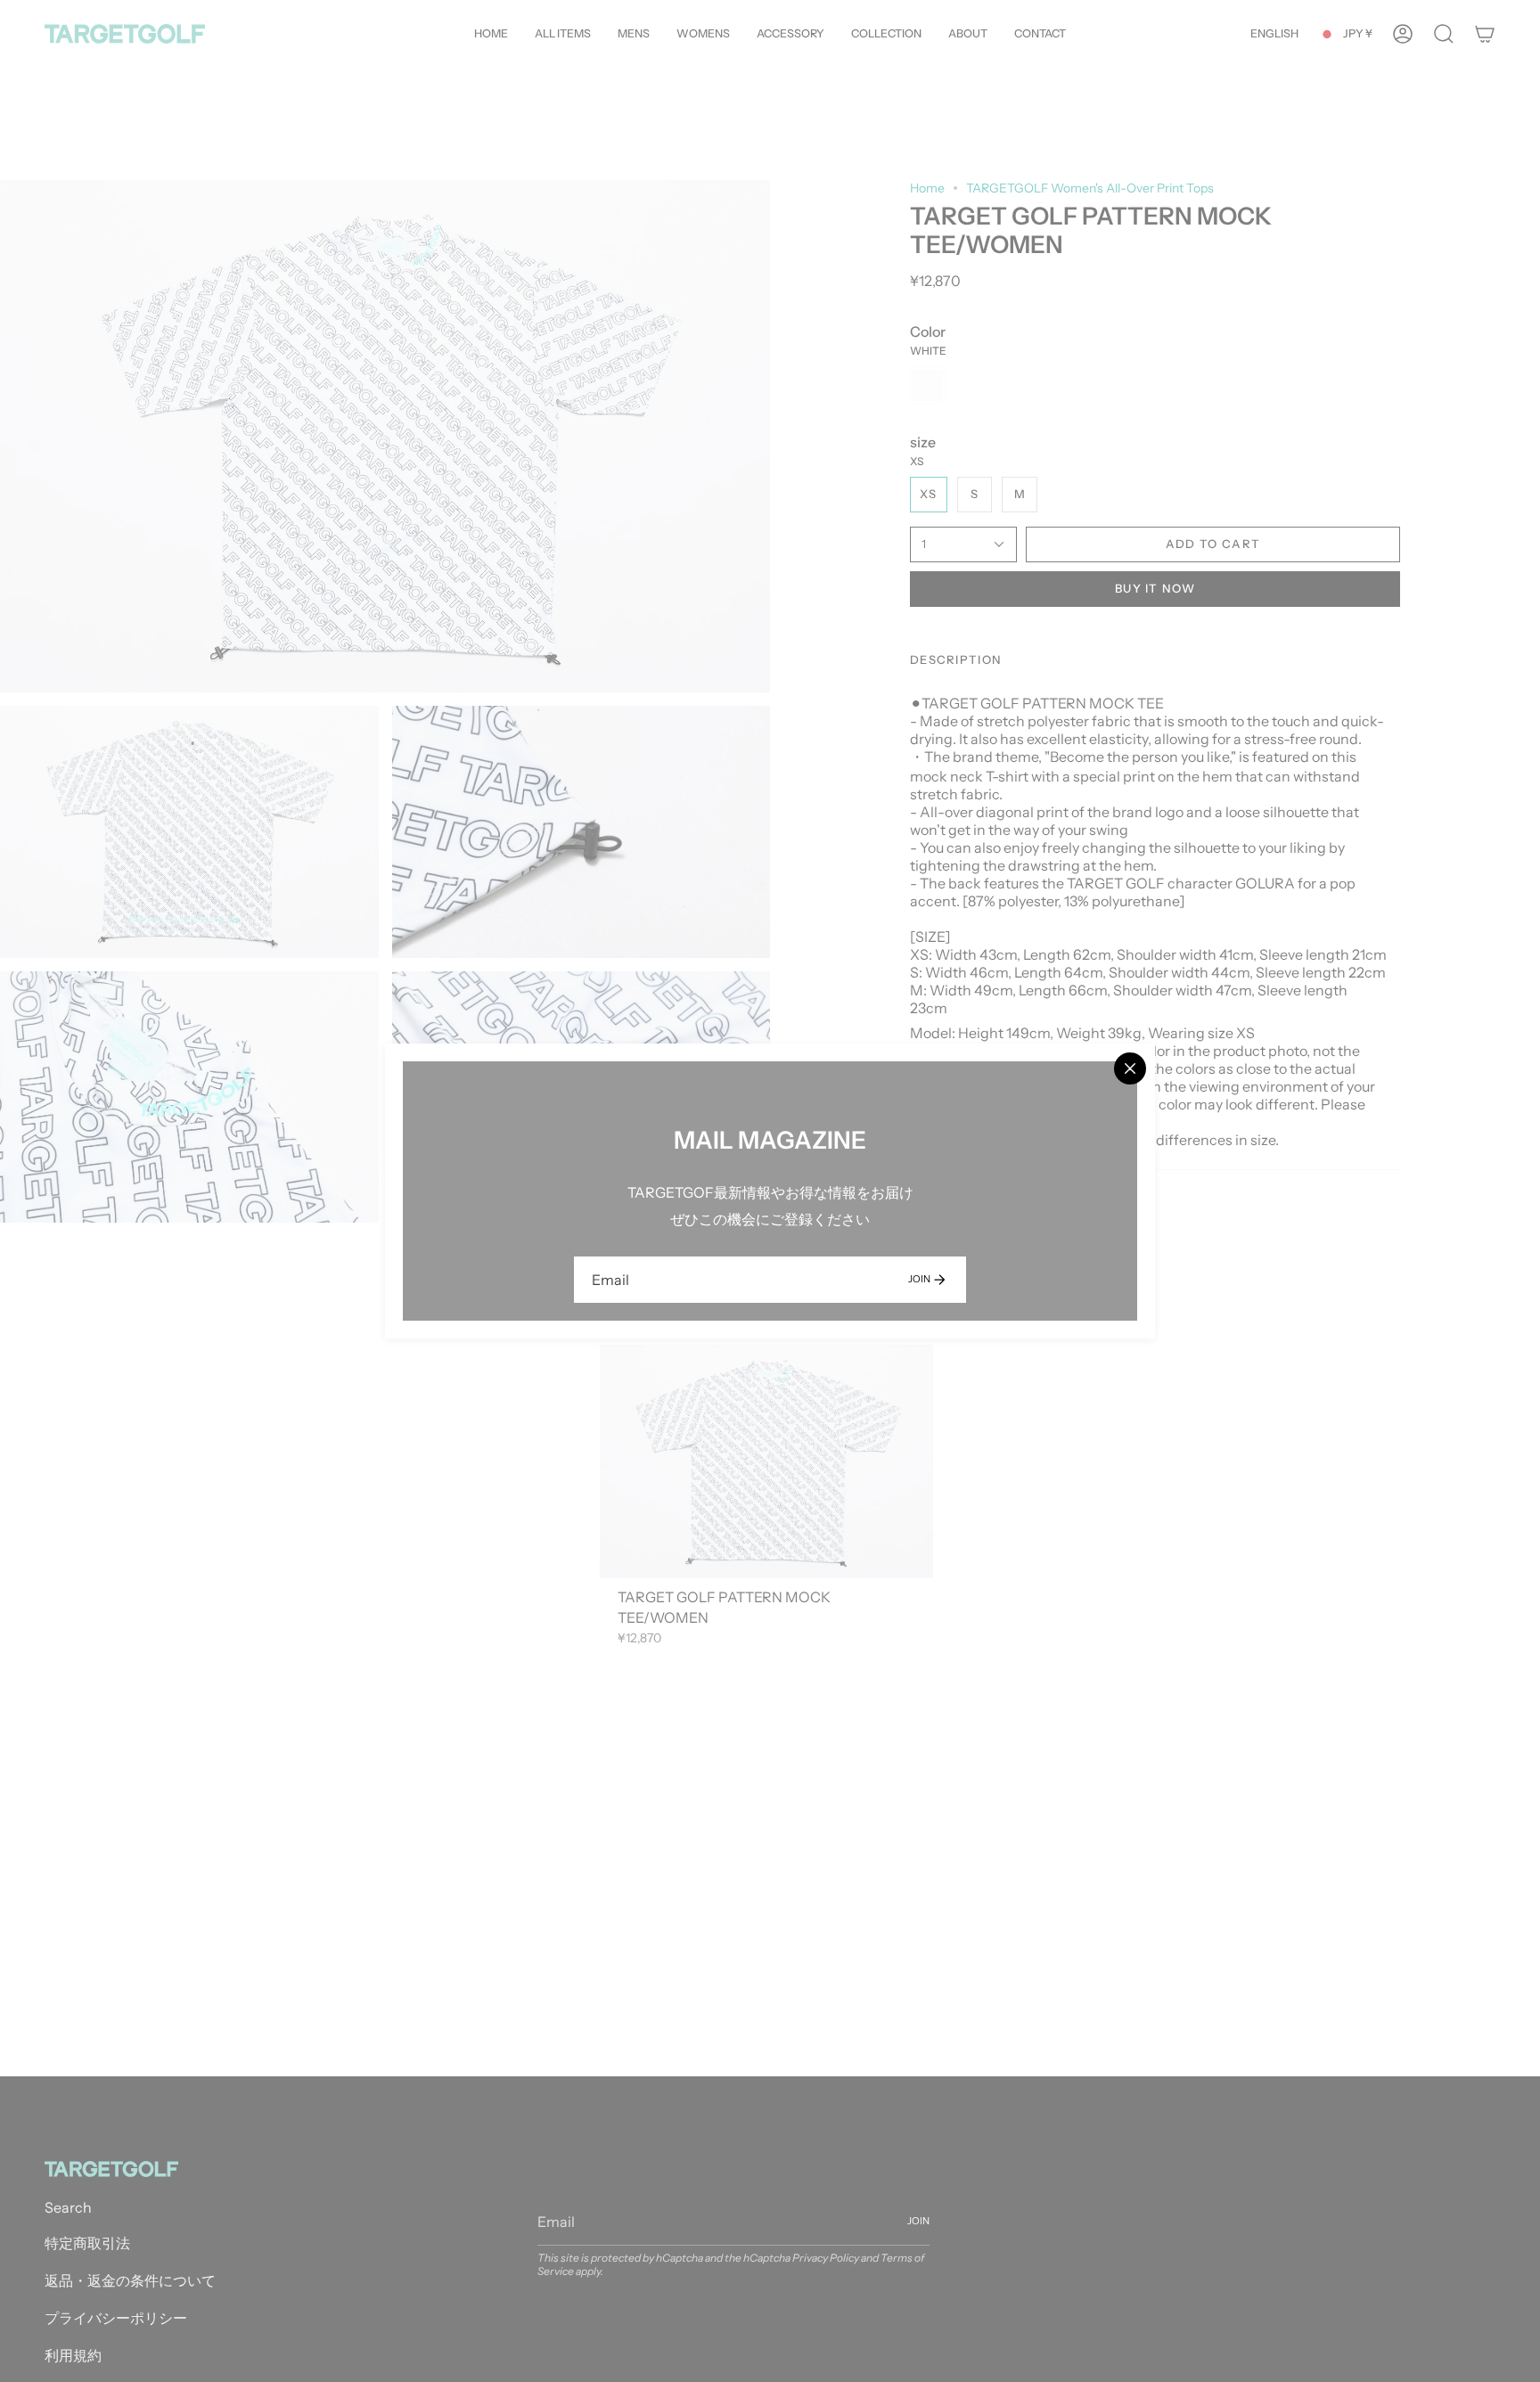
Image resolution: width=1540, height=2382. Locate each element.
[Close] (1130, 1068)
